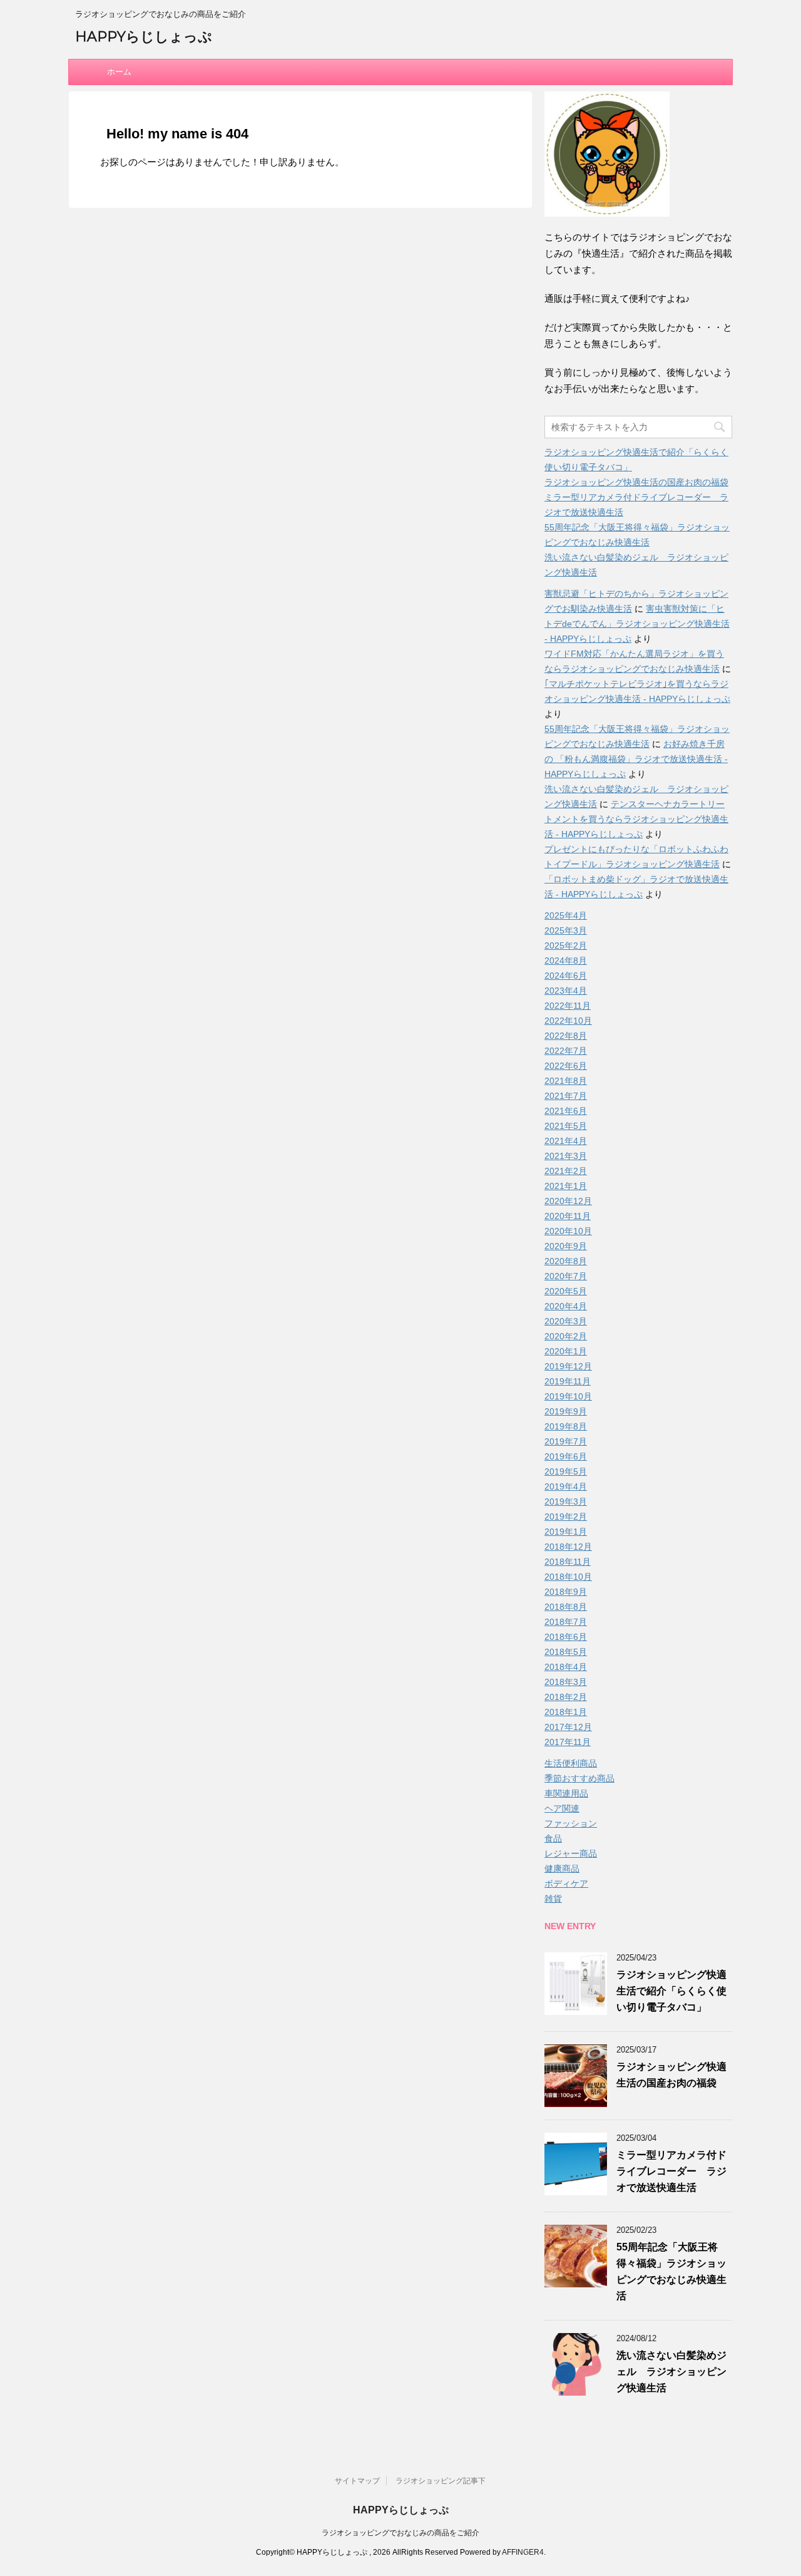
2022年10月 (568, 1021)
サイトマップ (357, 2481)
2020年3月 (566, 1321)
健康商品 (562, 1868)
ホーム (119, 72)
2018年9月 (566, 1592)
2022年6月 (566, 1066)
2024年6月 (566, 976)
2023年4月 (566, 991)
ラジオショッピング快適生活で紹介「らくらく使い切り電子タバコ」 (671, 1991)
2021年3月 (566, 1156)
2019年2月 (566, 1517)
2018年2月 (566, 1697)
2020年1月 (566, 1351)
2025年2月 (566, 945)
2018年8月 (566, 1607)
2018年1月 (566, 1712)
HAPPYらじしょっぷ (144, 37)
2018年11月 (568, 1562)
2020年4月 (566, 1306)
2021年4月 (566, 1141)
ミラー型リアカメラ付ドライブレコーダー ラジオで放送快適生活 (671, 2171)
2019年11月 (568, 1381)
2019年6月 (566, 1456)
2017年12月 (568, 1727)
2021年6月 (566, 1111)
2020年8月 (566, 1261)
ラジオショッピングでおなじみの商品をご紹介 (400, 2533)
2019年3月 (566, 1502)
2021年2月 (566, 1171)
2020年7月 (566, 1276)
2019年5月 (566, 1471)
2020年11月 (568, 1216)
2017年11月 (568, 1742)
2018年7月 (566, 1622)
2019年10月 (568, 1396)
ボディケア (566, 1883)
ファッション (571, 1823)
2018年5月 (566, 1652)
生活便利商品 (571, 1763)
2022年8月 (566, 1036)
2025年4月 (566, 915)
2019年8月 (566, 1426)
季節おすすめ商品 (579, 1778)
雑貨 (553, 1899)
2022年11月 (568, 1006)
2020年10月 (568, 1231)
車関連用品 (566, 1793)
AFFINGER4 (523, 2552)
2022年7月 (566, 1051)
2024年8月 (566, 961)
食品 (553, 1838)
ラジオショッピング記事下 (441, 2481)
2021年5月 (566, 1126)
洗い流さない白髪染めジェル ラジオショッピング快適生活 (671, 2372)
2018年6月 (566, 1637)
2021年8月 (566, 1081)
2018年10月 (568, 1577)
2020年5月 (566, 1291)
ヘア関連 (562, 1808)
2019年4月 (566, 1486)
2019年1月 (566, 1532)
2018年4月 (566, 1667)
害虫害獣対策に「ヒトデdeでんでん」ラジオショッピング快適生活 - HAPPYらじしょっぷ (637, 624)
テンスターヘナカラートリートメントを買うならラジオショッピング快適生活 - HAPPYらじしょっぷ (636, 819)
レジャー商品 (571, 1853)
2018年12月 (568, 1547)
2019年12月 (568, 1366)
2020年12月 (568, 1201)
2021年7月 (566, 1096)
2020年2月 (566, 1336)
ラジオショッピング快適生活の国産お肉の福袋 (636, 482)
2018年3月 (566, 1682)
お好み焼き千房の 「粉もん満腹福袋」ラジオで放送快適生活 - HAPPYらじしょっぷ (636, 759)
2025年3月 (566, 930)
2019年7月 (566, 1441)
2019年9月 (566, 1411)
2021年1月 (566, 1186)
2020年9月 (566, 1246)
